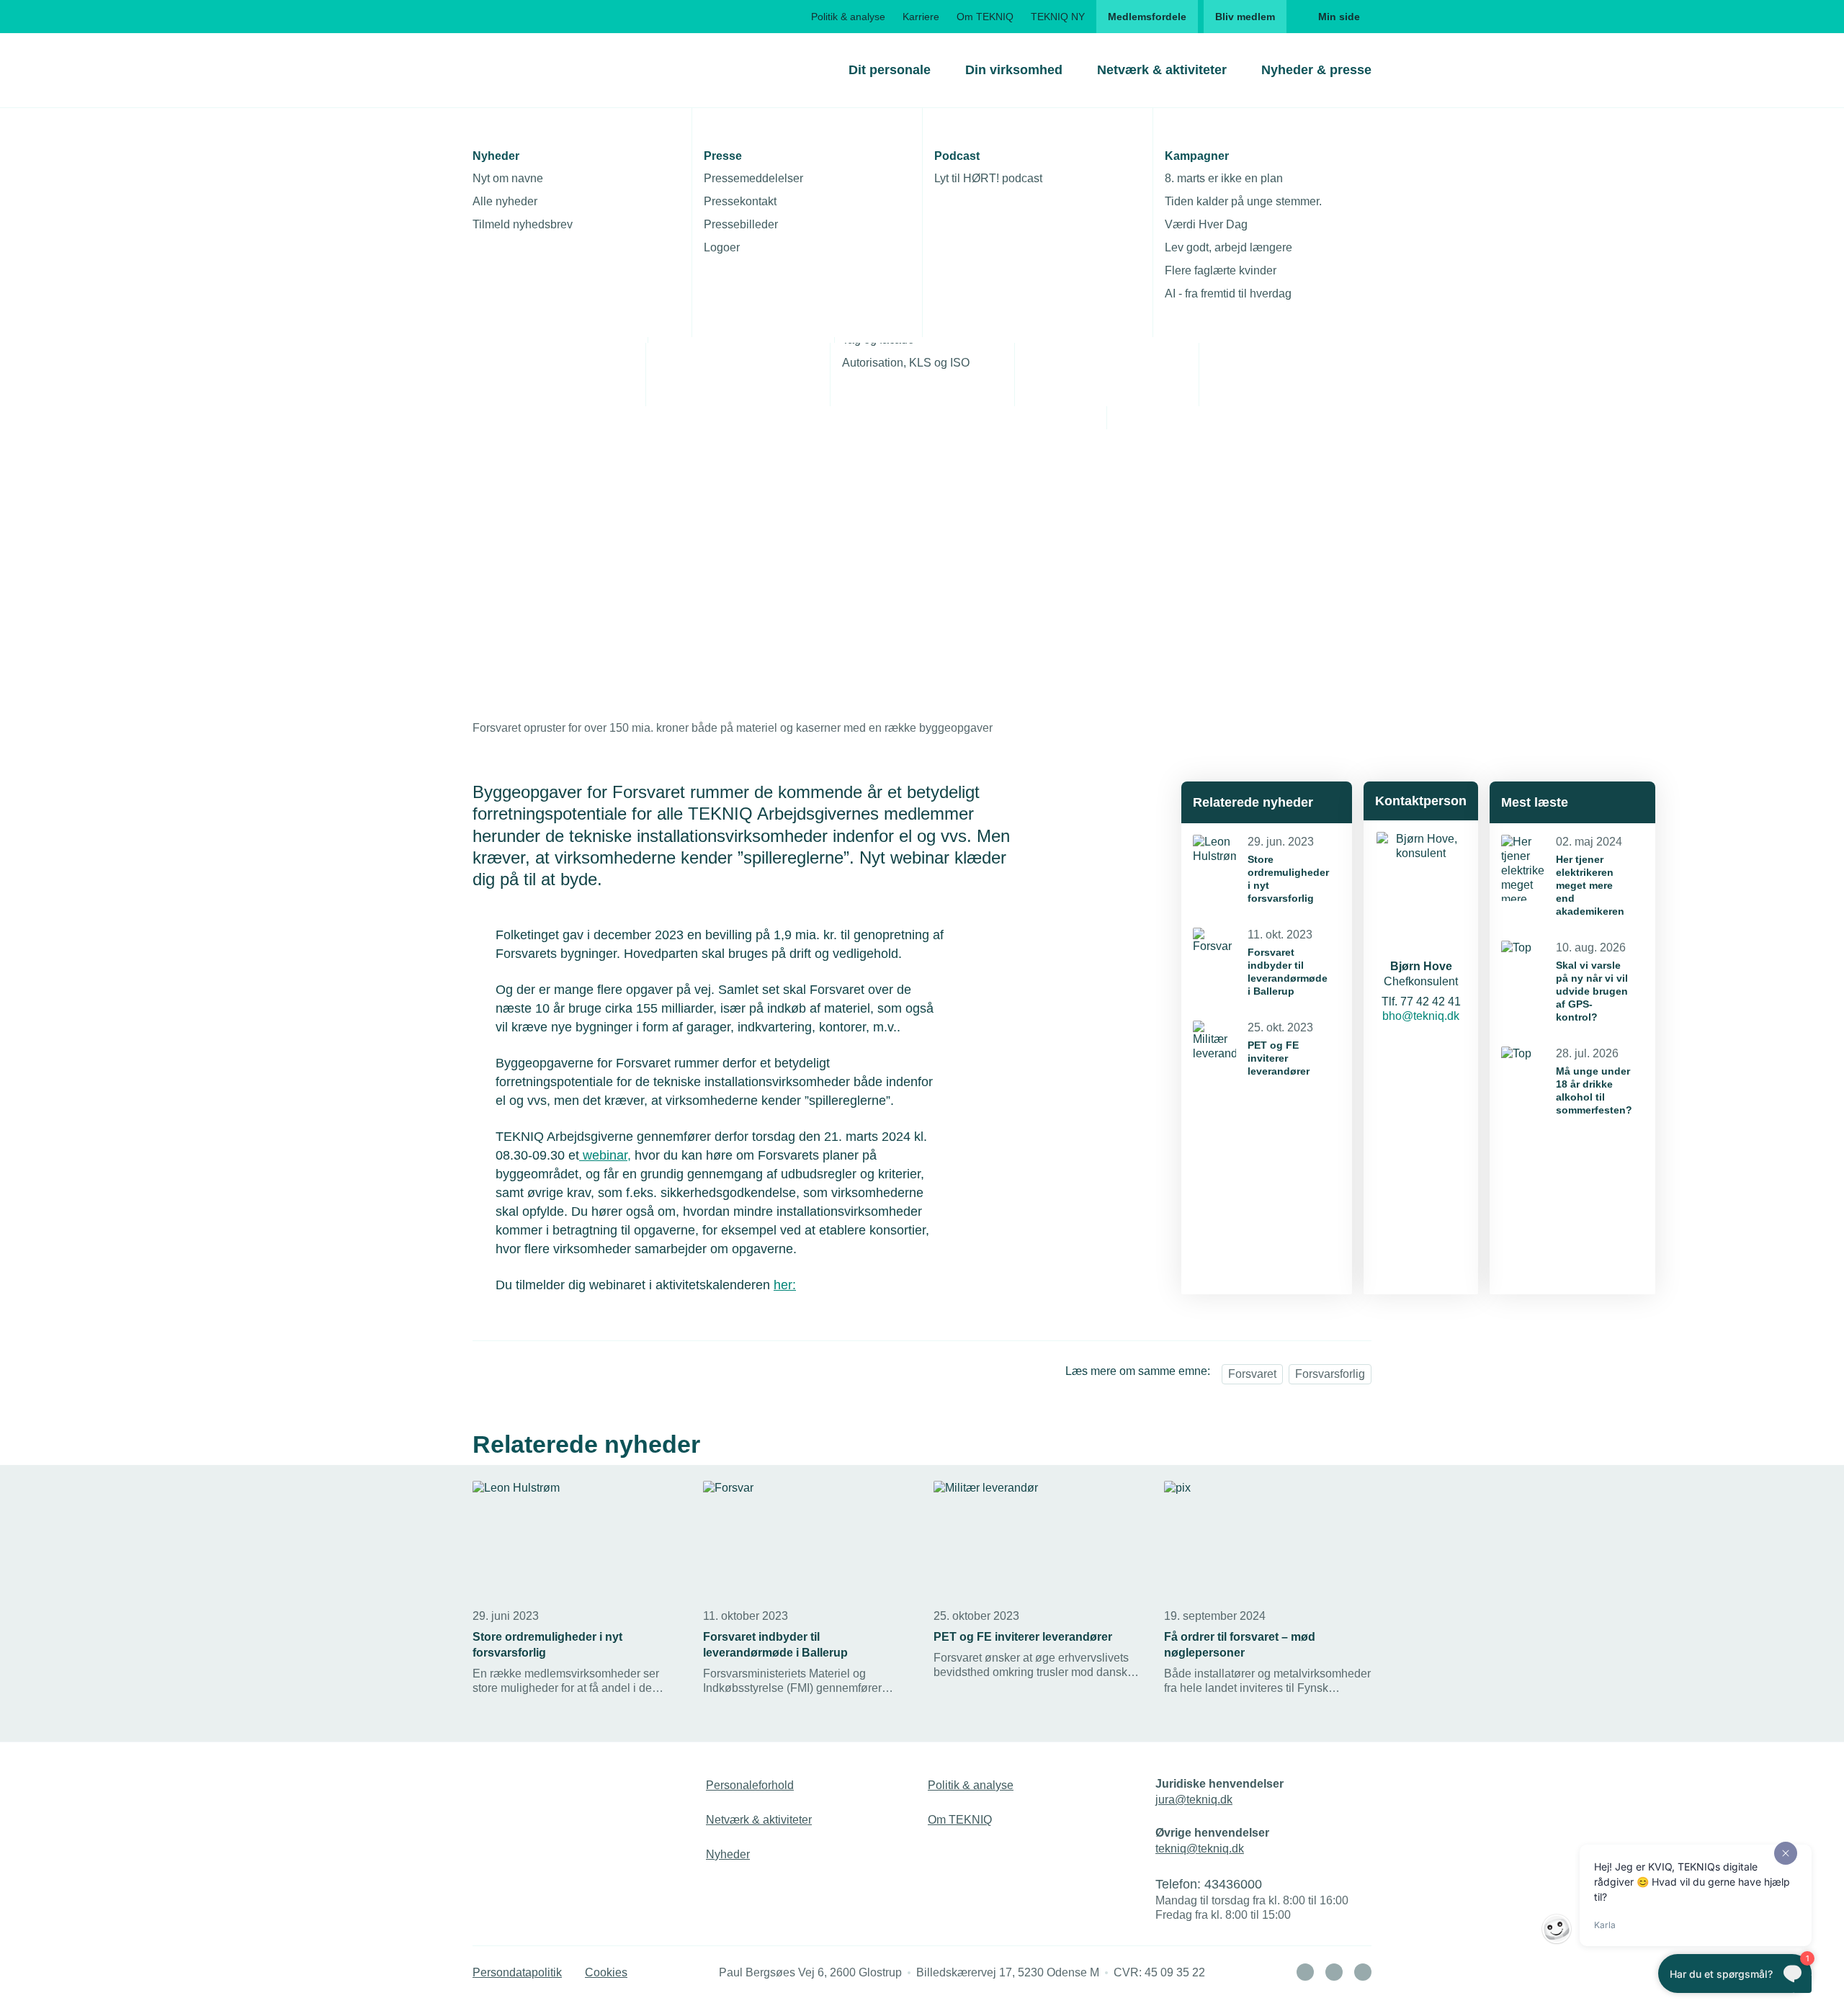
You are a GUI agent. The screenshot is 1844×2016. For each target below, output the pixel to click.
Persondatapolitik (517, 1972)
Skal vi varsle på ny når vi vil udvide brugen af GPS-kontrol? (1592, 991)
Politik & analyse (848, 17)
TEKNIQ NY (1058, 17)
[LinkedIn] (1305, 1972)
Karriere (921, 17)
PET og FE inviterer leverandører (1279, 1058)
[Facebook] (1334, 1972)
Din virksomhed (1014, 70)
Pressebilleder (741, 224)
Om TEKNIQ (985, 17)
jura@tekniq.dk (1194, 1800)
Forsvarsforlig (1330, 1374)
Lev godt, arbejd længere (1228, 247)
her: (785, 1285)
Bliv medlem (1245, 17)
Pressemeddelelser (753, 178)
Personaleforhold (750, 1785)
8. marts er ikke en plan (1224, 178)
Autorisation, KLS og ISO (906, 363)
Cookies (606, 1972)
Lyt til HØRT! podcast (988, 178)
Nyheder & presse (1316, 70)
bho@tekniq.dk (1421, 1016)
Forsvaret (1252, 1374)
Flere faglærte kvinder (1221, 270)
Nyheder (728, 1854)
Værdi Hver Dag (1206, 224)
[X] (1363, 1972)
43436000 (1233, 1884)
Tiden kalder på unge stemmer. (1243, 201)
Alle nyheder (505, 201)
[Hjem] (531, 70)
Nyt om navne (508, 178)
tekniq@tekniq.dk (1200, 1849)
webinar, (605, 1155)
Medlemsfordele (1147, 17)
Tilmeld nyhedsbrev (523, 224)
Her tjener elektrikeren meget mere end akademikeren (1590, 885)
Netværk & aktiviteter (1162, 70)
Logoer (722, 247)
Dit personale (890, 70)
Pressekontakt (740, 201)
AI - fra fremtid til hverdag (1228, 294)
